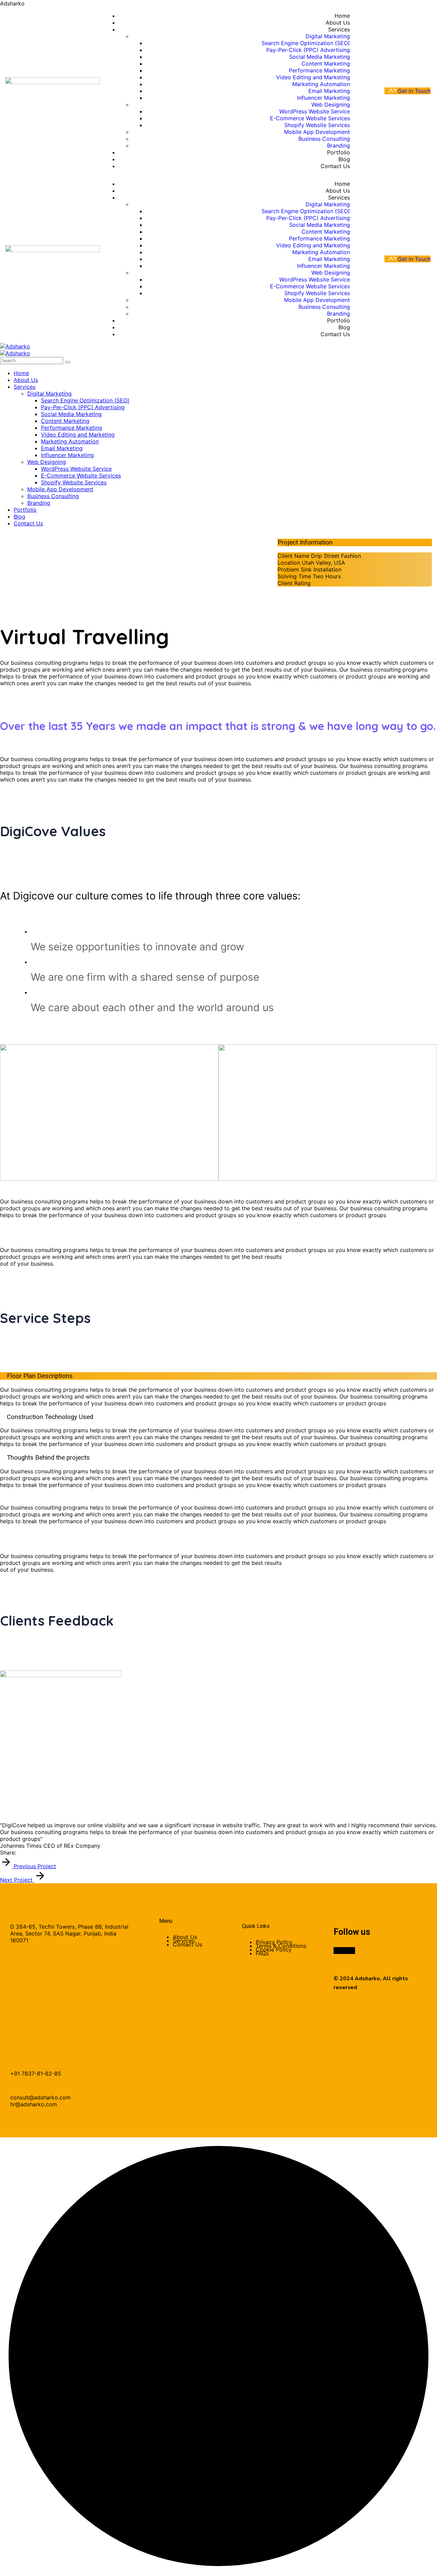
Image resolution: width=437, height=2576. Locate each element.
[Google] (20, 1852)
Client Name (293, 556)
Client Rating (294, 583)
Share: (8, 1852)
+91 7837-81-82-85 (36, 2074)
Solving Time (294, 576)
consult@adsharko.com (40, 2097)
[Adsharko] (15, 346)
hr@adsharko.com (34, 2104)
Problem (288, 569)
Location (289, 563)
